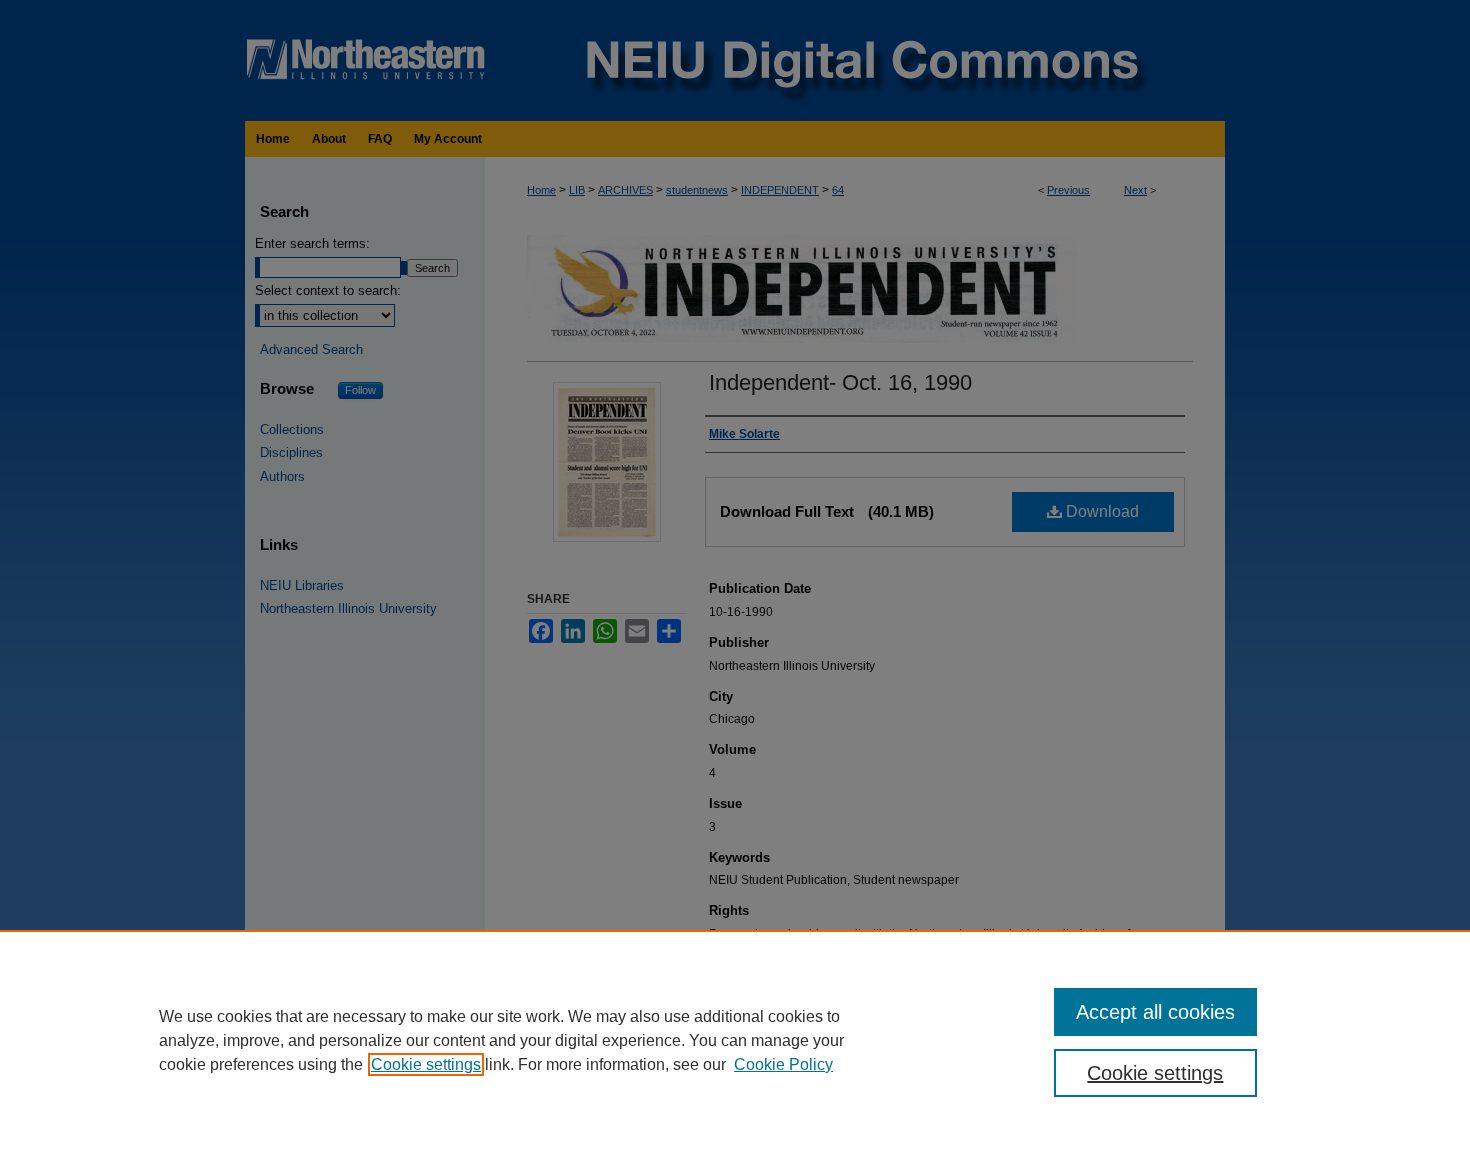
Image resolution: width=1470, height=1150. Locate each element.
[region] (735, 1040)
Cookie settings (426, 1064)
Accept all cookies (1155, 1012)
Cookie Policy (783, 1064)
